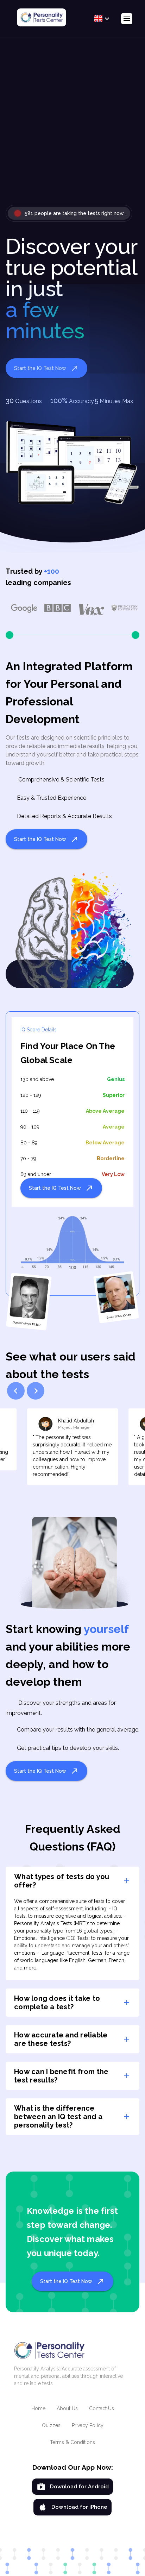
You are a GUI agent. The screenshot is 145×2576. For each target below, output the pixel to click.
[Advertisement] (72, 127)
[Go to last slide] (16, 1391)
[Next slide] (36, 1391)
